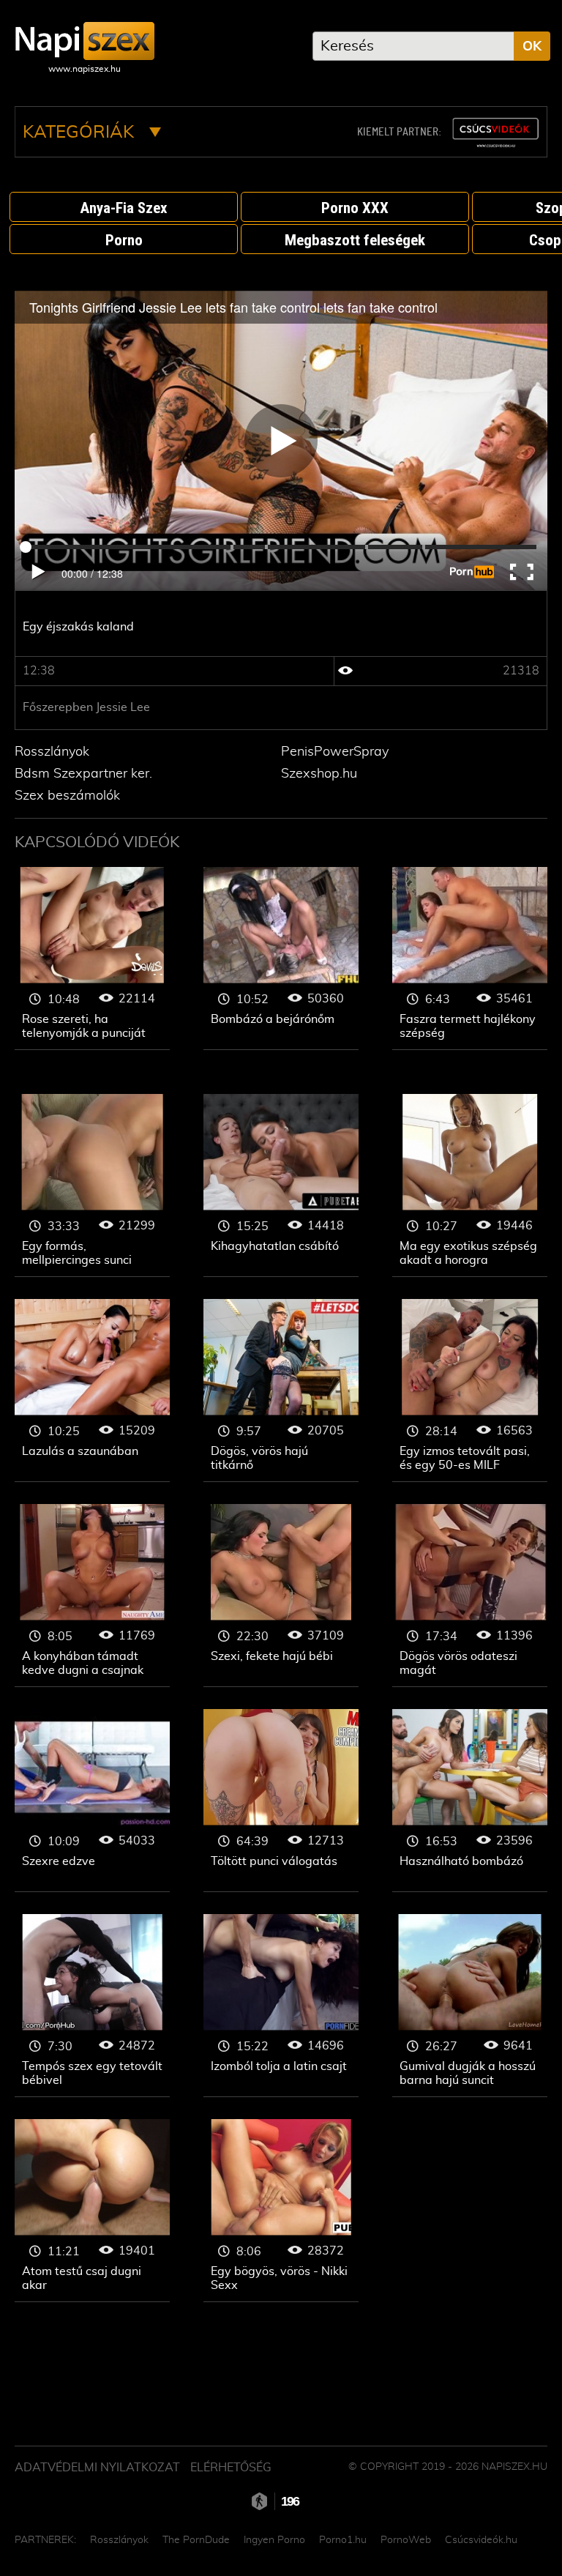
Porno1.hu (343, 2540)
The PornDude (196, 2540)
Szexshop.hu (319, 774)
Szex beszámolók (67, 796)
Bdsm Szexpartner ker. (83, 774)
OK (532, 47)
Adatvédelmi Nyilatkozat (97, 2468)
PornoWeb (406, 2540)
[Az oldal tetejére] (533, 2532)
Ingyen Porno (274, 2540)
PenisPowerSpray (335, 752)
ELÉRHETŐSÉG (231, 2468)
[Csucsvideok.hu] (495, 133)
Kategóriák (80, 133)
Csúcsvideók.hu (481, 2540)
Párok (92, 958)
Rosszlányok (52, 752)
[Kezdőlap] (85, 41)
